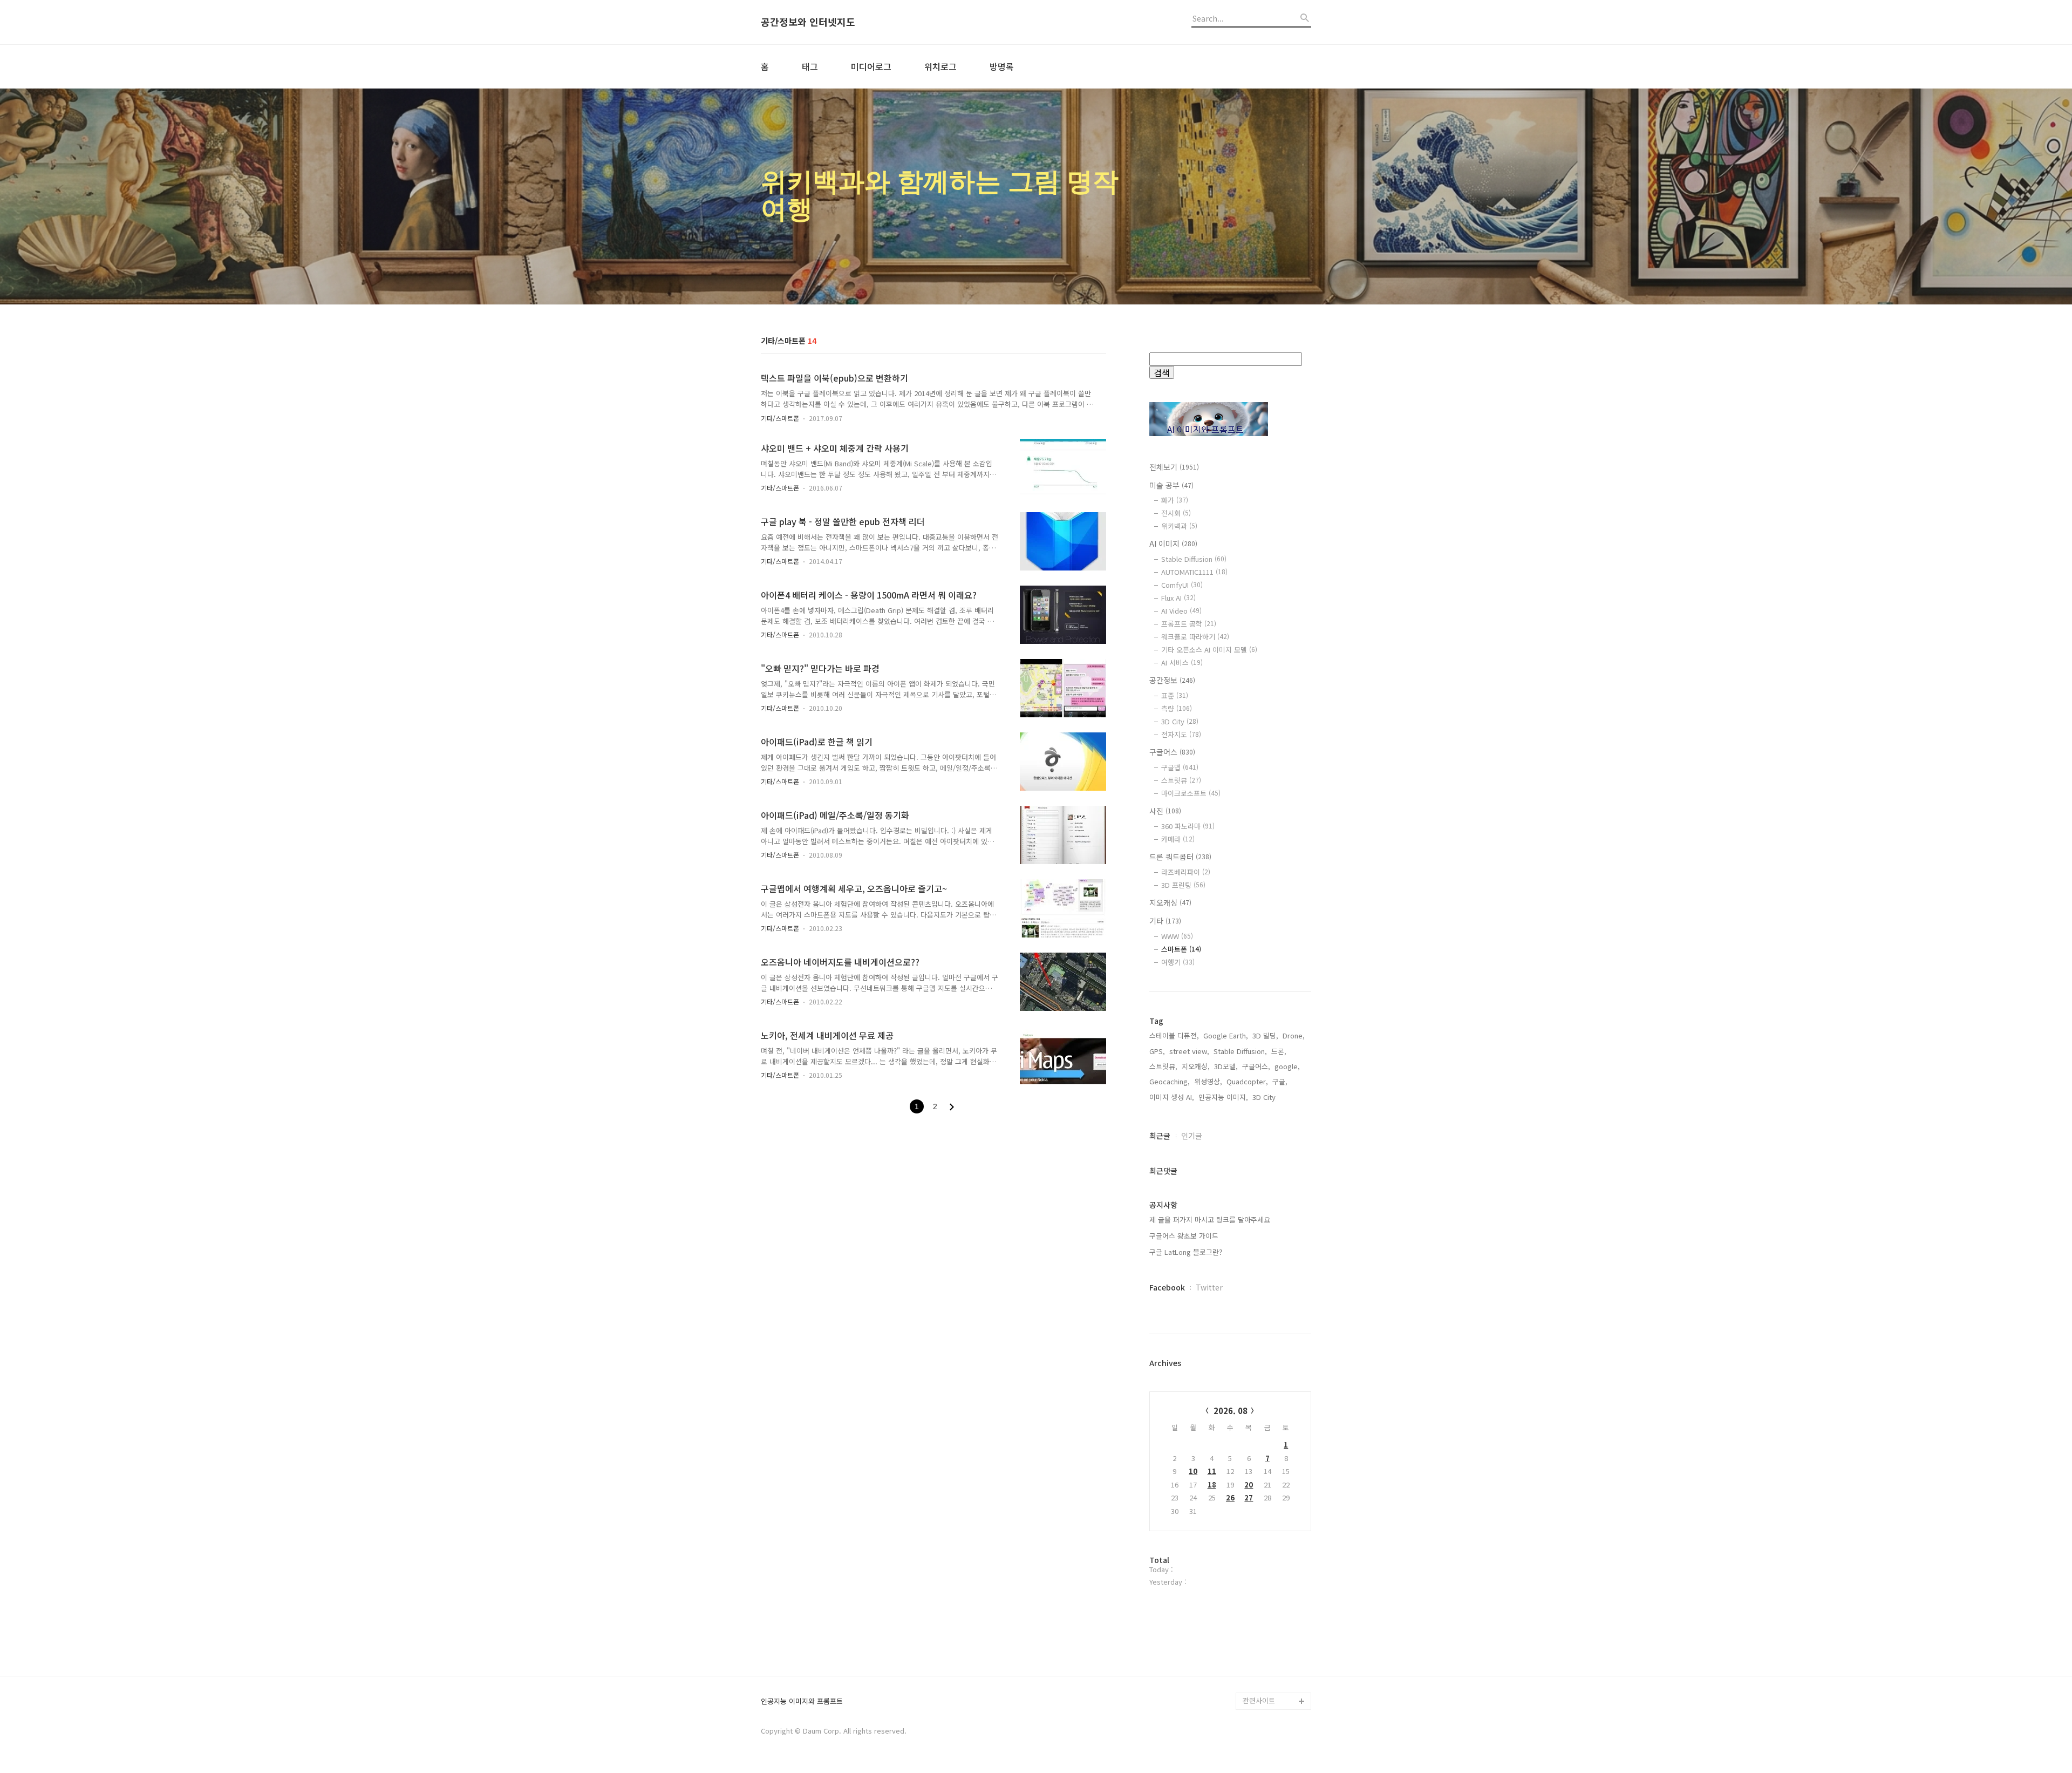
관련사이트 (1259, 1700)
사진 (1165, 811)
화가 (1175, 500)
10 (1193, 1471)
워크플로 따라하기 (1195, 637)
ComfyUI (1182, 585)
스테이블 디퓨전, (1174, 1035)
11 (1212, 1471)
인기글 (1192, 1136)
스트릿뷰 (1181, 780)
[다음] (952, 1107)
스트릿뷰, (1163, 1066)
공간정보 (1172, 680)
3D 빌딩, (1265, 1035)
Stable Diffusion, (1240, 1051)
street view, (1189, 1051)
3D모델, (1226, 1066)
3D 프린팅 (1183, 885)
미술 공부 (1171, 485)
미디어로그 (871, 66)
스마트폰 (1181, 949)
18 (1212, 1485)
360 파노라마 (1188, 826)
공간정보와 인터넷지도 (808, 22)
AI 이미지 (1173, 544)
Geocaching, (1170, 1081)
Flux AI (1178, 598)
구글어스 (1172, 752)
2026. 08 (1231, 1411)
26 (1230, 1497)
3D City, (1265, 1097)
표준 (1175, 695)
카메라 (1178, 839)
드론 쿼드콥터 (1180, 857)
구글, (1280, 1081)
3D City (1180, 721)
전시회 (1176, 513)
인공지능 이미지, (1223, 1097)
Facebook (1167, 1287)
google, (1287, 1066)
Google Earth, (1226, 1035)
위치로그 (940, 66)
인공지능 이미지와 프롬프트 (802, 1701)
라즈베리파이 (1186, 872)
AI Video (1181, 611)
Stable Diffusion (1194, 559)
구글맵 (1180, 767)
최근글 (1160, 1136)
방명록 (1002, 66)
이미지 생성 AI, (1172, 1097)
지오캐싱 (1170, 902)
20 (1249, 1485)
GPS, (1157, 1051)
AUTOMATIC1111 (1194, 572)
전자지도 (1181, 734)
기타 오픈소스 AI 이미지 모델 (1209, 650)
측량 (1177, 708)
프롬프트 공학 (1189, 624)
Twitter (1209, 1287)
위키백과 (1179, 526)
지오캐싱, (1196, 1066)
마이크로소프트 (1191, 793)
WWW (1177, 936)
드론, (1279, 1051)
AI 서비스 (1182, 663)
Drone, (1294, 1035)
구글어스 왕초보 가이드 (1184, 1236)
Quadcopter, (1247, 1081)
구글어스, (1256, 1066)
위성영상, (1208, 1081)
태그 (810, 66)
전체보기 (1174, 467)
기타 (1165, 921)
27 (1249, 1497)
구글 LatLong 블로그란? (1186, 1252)
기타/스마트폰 (780, 418)
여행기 (1178, 962)
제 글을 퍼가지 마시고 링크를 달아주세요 (1210, 1220)
